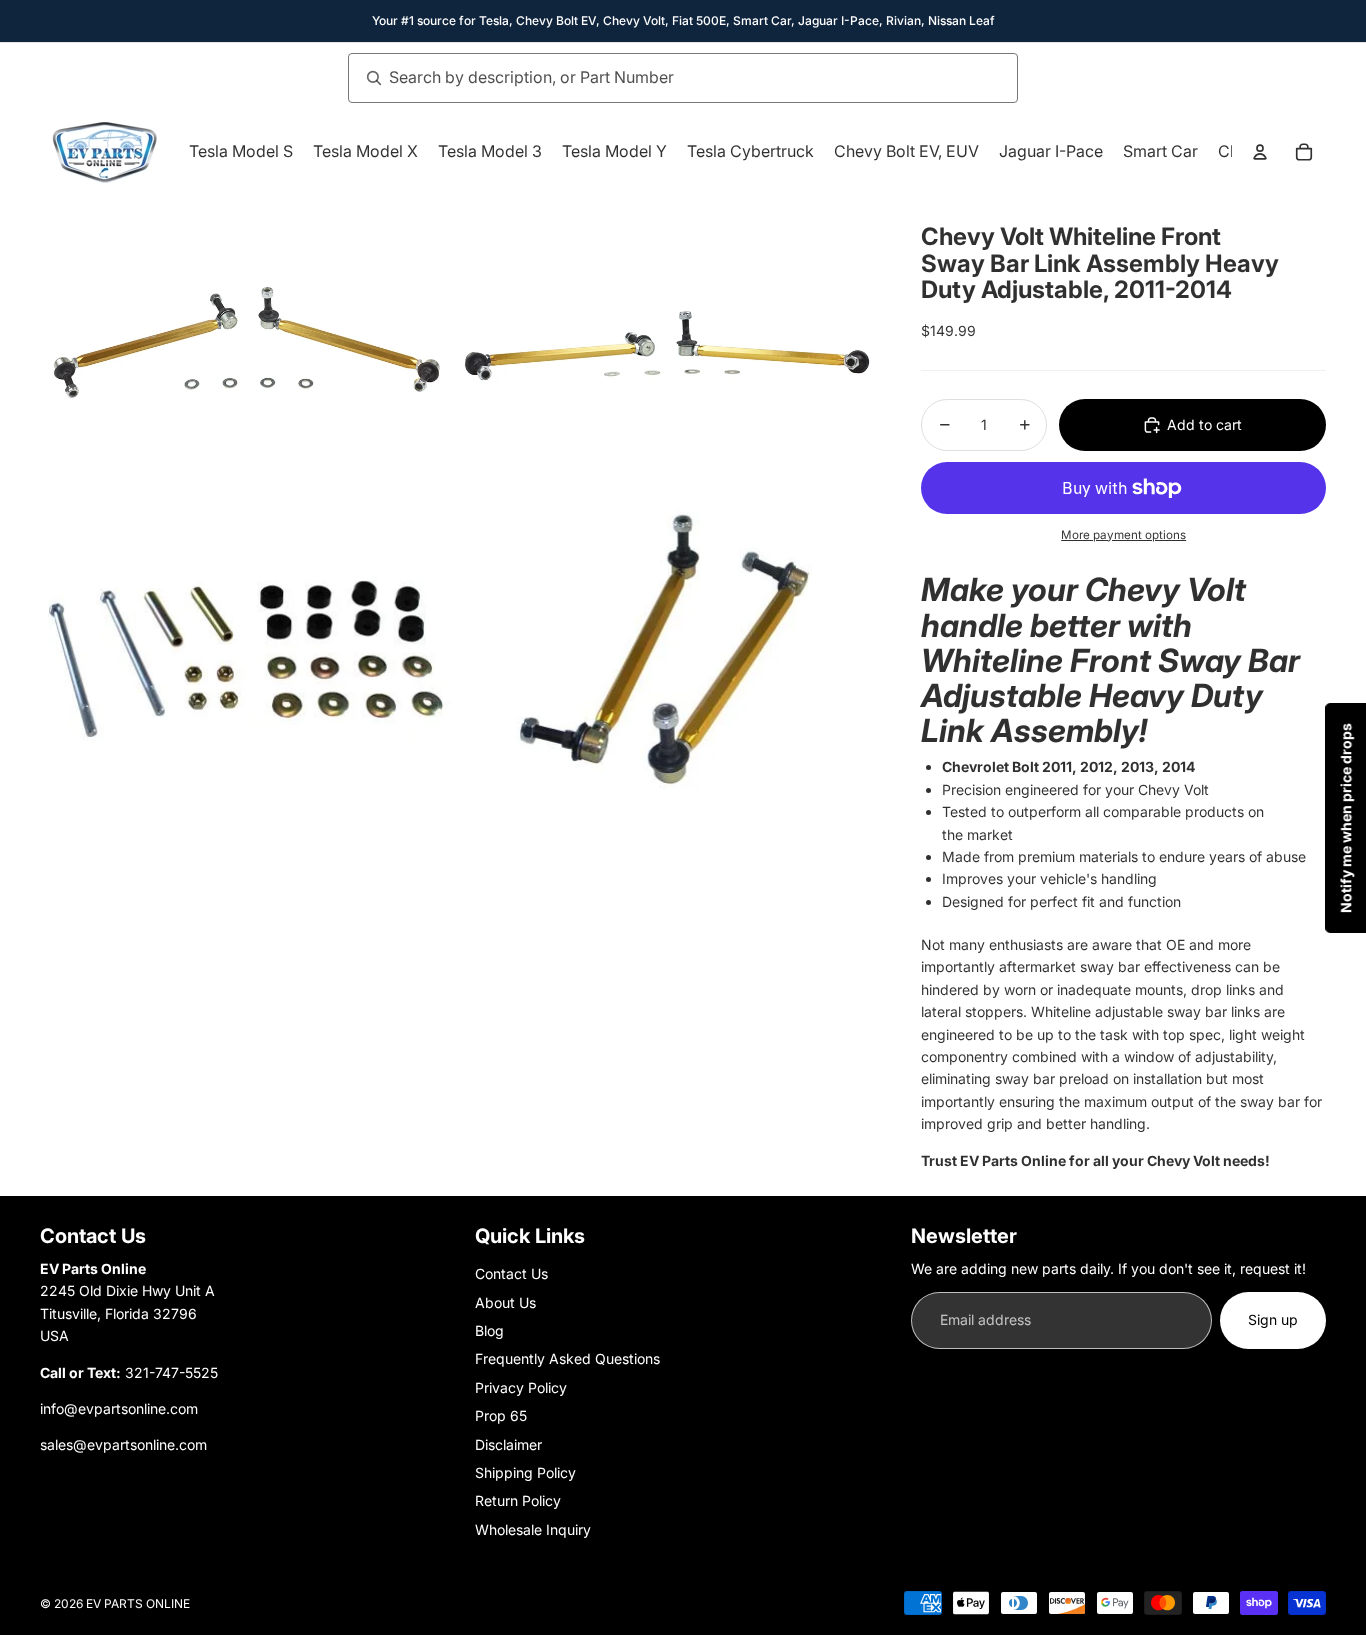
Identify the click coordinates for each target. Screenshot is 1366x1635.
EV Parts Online (138, 1603)
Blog (489, 1330)
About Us (505, 1302)
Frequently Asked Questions (567, 1358)
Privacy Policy (521, 1387)
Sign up (1273, 1319)
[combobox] (661, 78)
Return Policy (518, 1500)
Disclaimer (508, 1444)
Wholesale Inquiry (533, 1529)
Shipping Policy (525, 1472)
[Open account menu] (1260, 152)
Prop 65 (501, 1415)
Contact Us (511, 1273)
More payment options (1123, 535)
